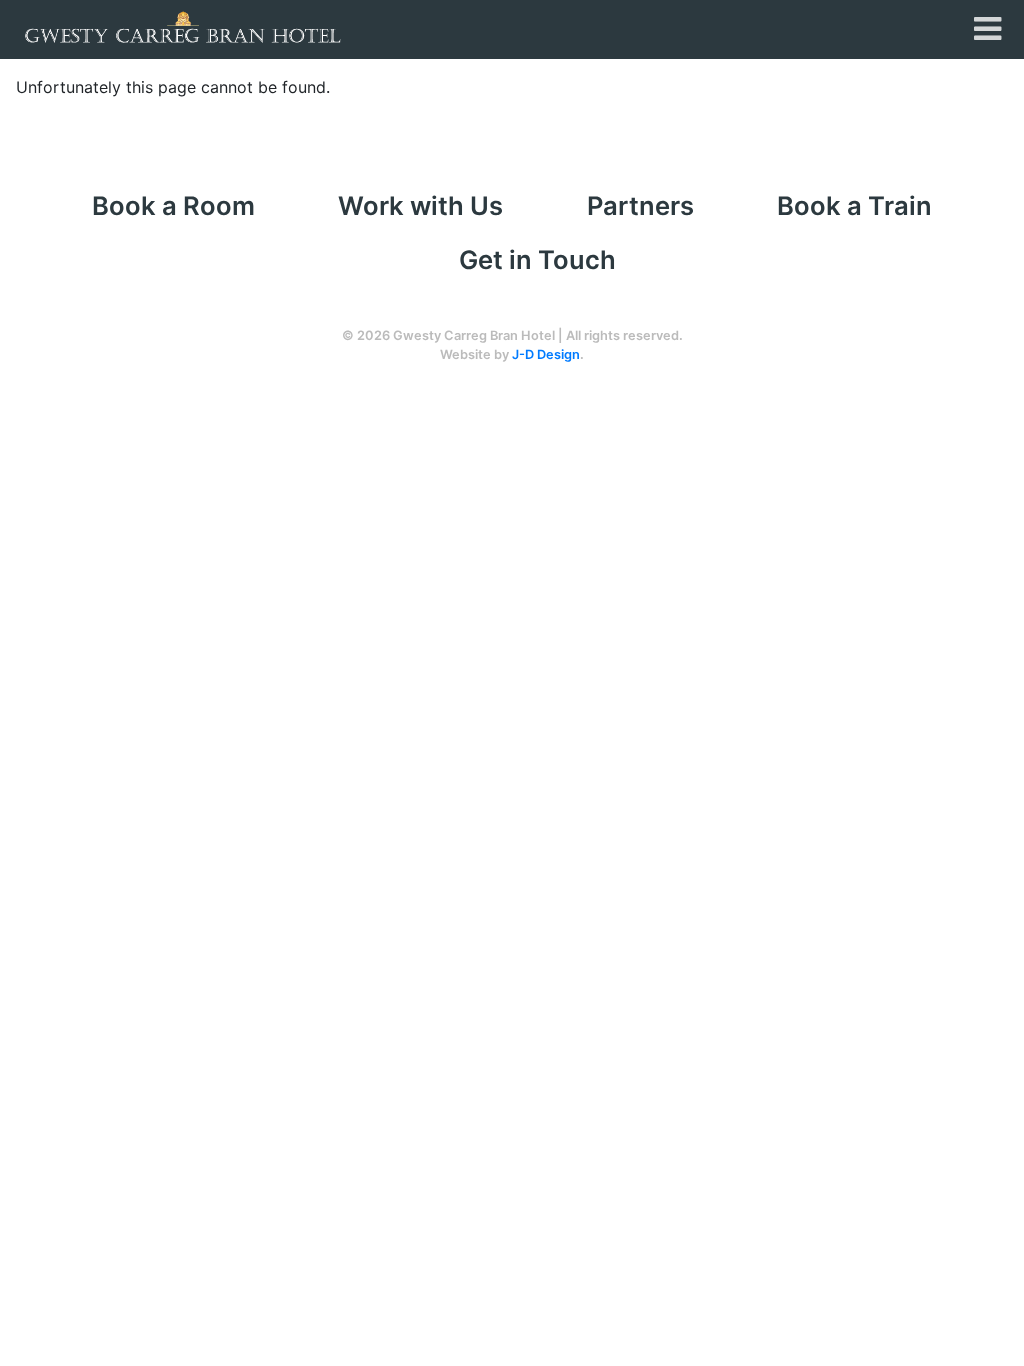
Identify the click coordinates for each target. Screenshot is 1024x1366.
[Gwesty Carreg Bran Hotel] (183, 26)
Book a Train (854, 205)
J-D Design (546, 354)
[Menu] (987, 29)
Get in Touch (537, 259)
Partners (640, 205)
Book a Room (173, 205)
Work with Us (420, 205)
